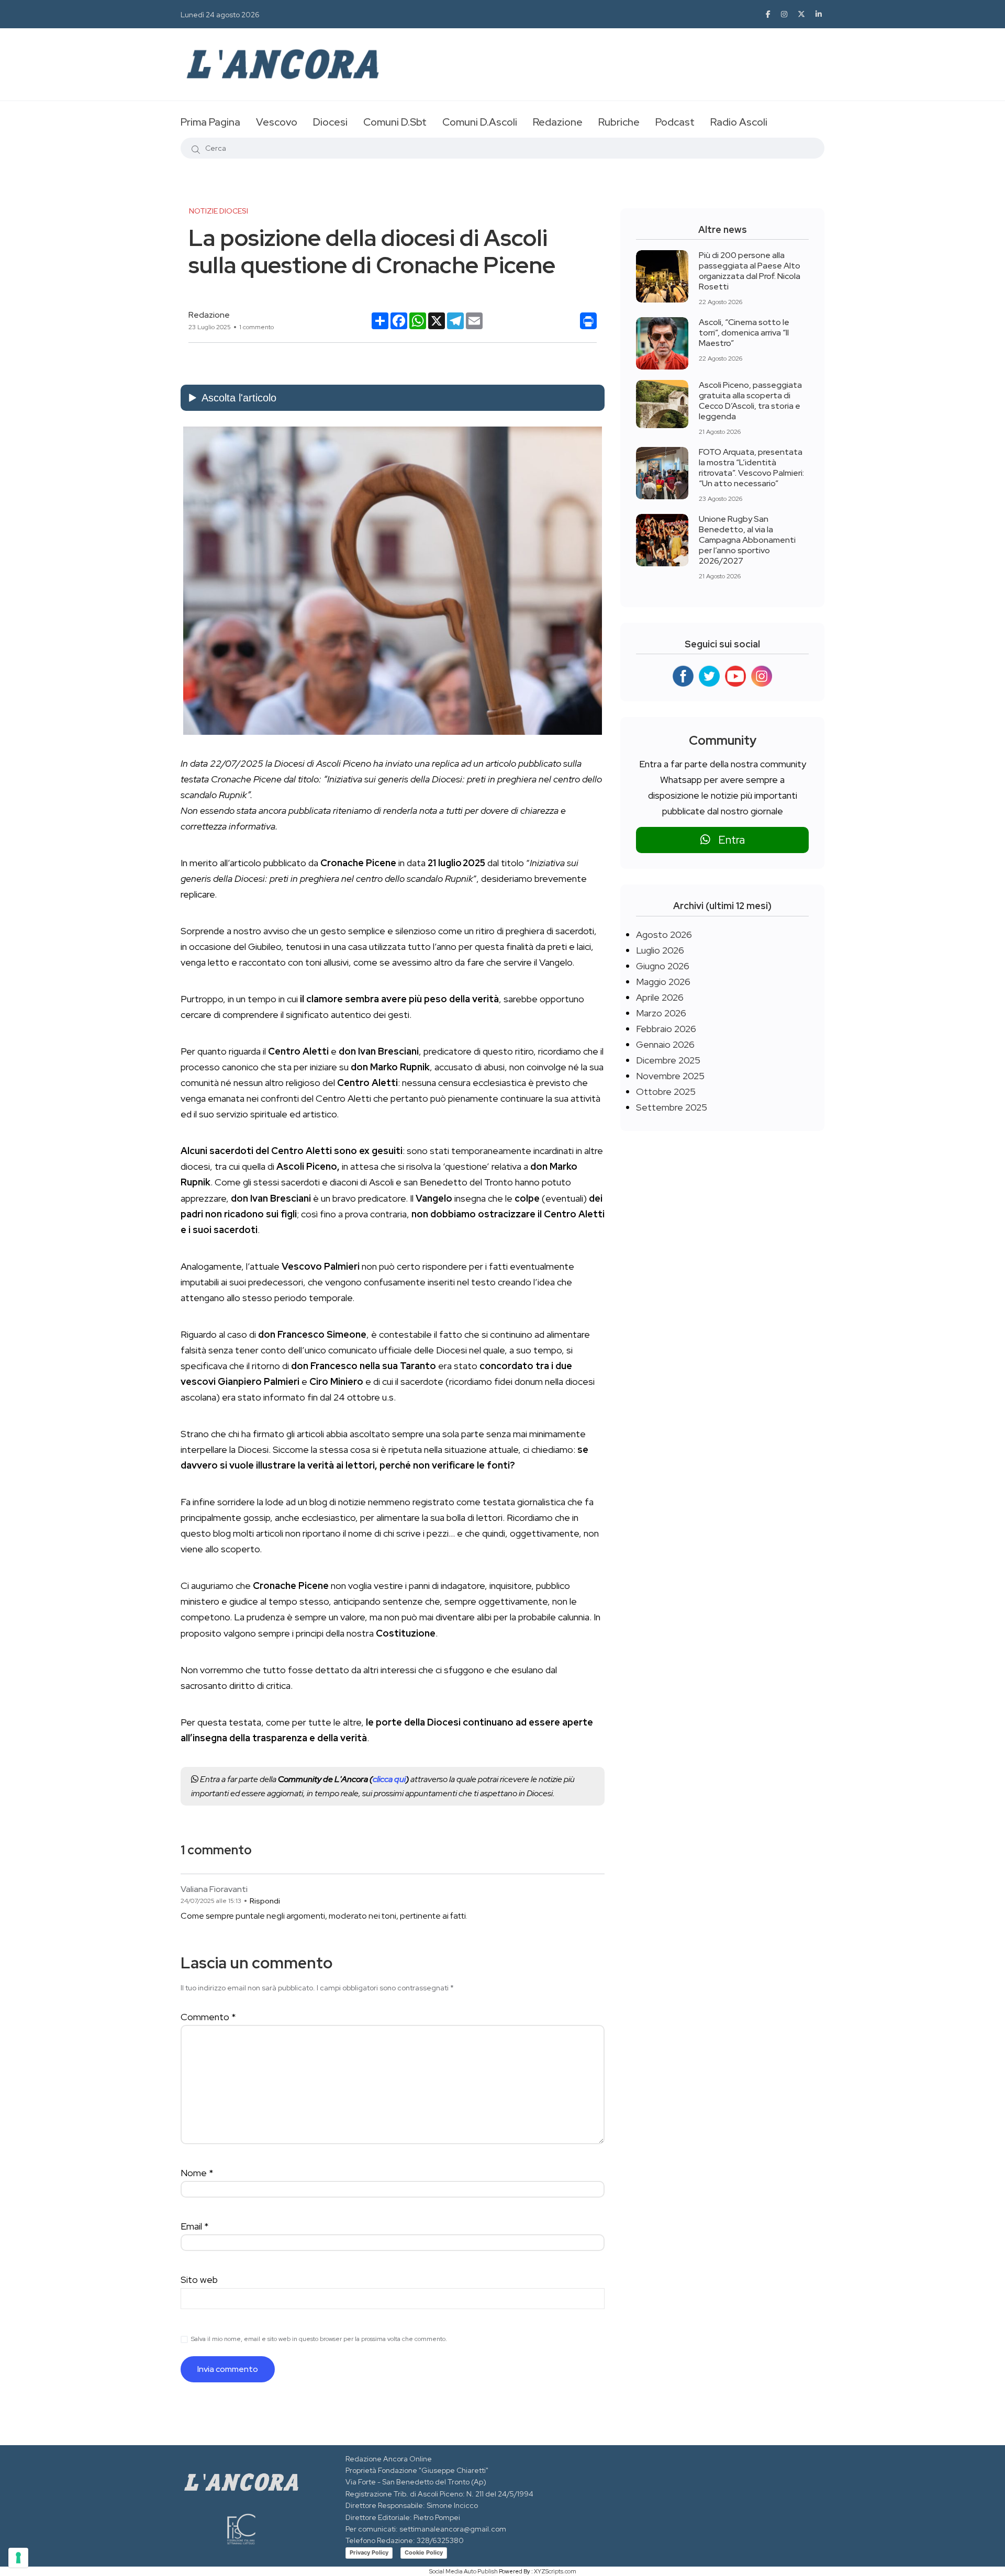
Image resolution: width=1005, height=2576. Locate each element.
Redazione (558, 122)
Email (195, 2226)
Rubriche (619, 122)
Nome (197, 2173)
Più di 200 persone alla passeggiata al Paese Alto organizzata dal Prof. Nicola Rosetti (750, 271)
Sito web (199, 2280)
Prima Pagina (210, 122)
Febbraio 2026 (666, 1029)
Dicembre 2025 (668, 1060)
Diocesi (330, 122)
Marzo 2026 (661, 1013)
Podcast (675, 122)
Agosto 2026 (664, 934)
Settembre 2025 (672, 1107)
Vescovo (277, 122)
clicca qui (389, 1779)
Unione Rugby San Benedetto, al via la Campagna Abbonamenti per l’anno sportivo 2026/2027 (747, 540)
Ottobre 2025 (666, 1091)
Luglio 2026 (660, 950)
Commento (208, 2017)
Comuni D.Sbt (395, 122)
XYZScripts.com (555, 2571)
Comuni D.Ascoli (480, 122)
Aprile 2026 (660, 997)
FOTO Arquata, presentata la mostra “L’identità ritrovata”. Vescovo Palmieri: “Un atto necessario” (751, 468)
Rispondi (265, 1901)
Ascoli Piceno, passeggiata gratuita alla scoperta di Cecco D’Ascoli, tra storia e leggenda (750, 401)
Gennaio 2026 (665, 1044)
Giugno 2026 (663, 966)
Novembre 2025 (670, 1076)
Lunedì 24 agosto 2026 (220, 15)
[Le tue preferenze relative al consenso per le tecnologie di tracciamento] (18, 2558)
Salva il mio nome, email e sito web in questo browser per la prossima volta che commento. (319, 2339)
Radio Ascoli (739, 122)
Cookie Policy (424, 2552)
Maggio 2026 (663, 982)
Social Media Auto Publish (464, 2571)
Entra (728, 840)
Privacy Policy (369, 2552)
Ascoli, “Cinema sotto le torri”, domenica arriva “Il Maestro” (744, 333)
